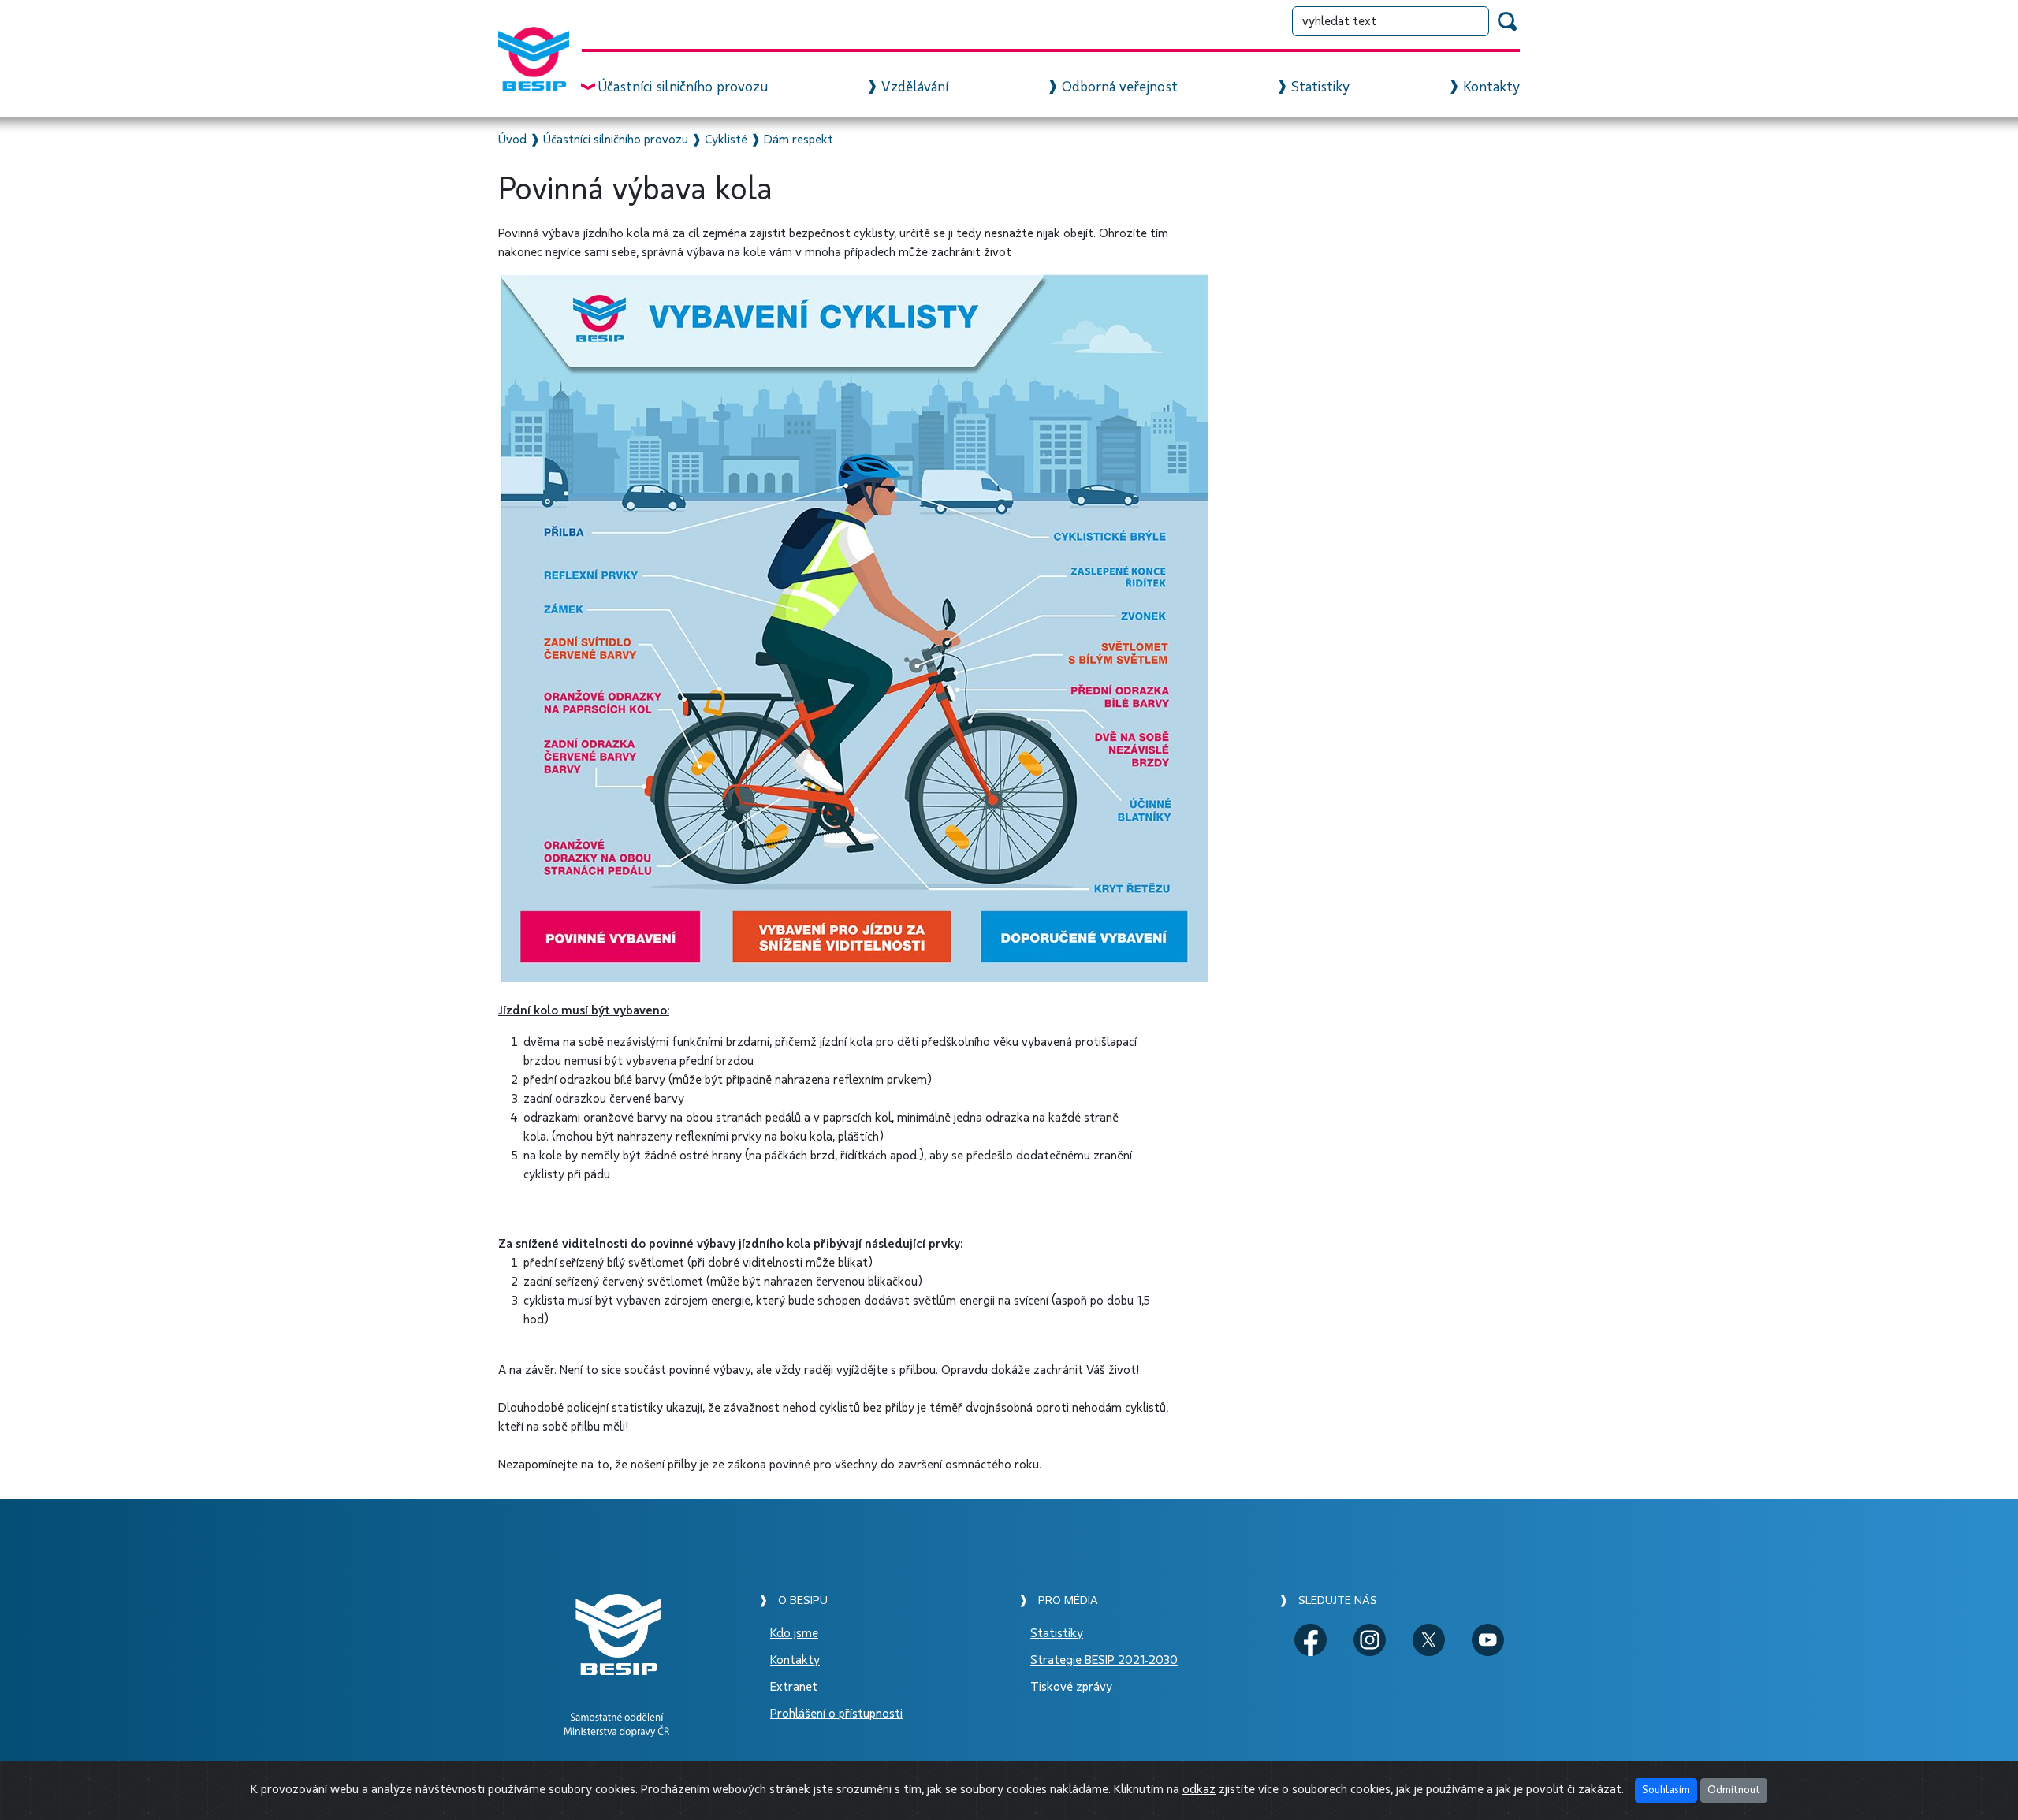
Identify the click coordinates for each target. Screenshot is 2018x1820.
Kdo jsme (794, 1633)
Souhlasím (1666, 1790)
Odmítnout (1734, 1790)
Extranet (794, 1687)
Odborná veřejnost (1120, 87)
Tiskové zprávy (1071, 1687)
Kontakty (1491, 87)
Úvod (512, 140)
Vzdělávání (915, 87)
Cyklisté (726, 140)
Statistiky (1320, 87)
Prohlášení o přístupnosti (836, 1714)
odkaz (1199, 1789)
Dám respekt (799, 140)
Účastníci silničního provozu (683, 87)
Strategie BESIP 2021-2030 (1104, 1660)
